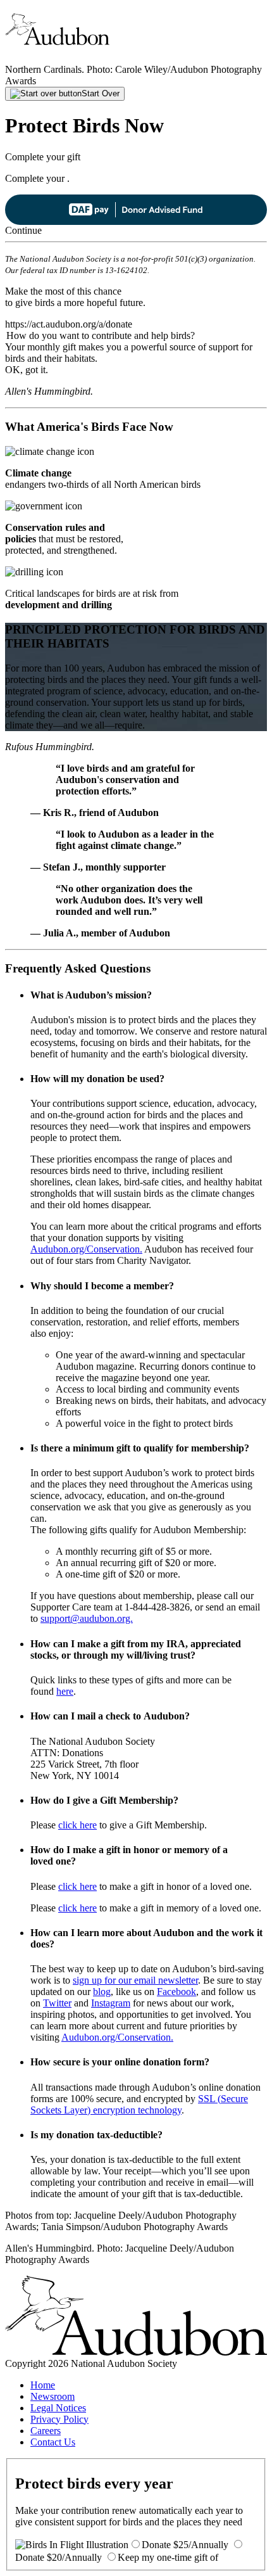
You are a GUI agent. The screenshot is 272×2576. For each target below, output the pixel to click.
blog (102, 1992)
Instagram (111, 2003)
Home (43, 2385)
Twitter (57, 2003)
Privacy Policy (59, 2419)
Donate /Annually (185, 2545)
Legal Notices (58, 2408)
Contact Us (53, 2442)
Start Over (101, 93)
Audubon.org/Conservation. (86, 1249)
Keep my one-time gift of (168, 2557)
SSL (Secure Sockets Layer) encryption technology (139, 2104)
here (65, 1691)
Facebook (176, 1992)
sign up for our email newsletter (135, 1980)
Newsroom (53, 2396)
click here (77, 1825)
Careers (46, 2431)
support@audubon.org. (87, 1618)
